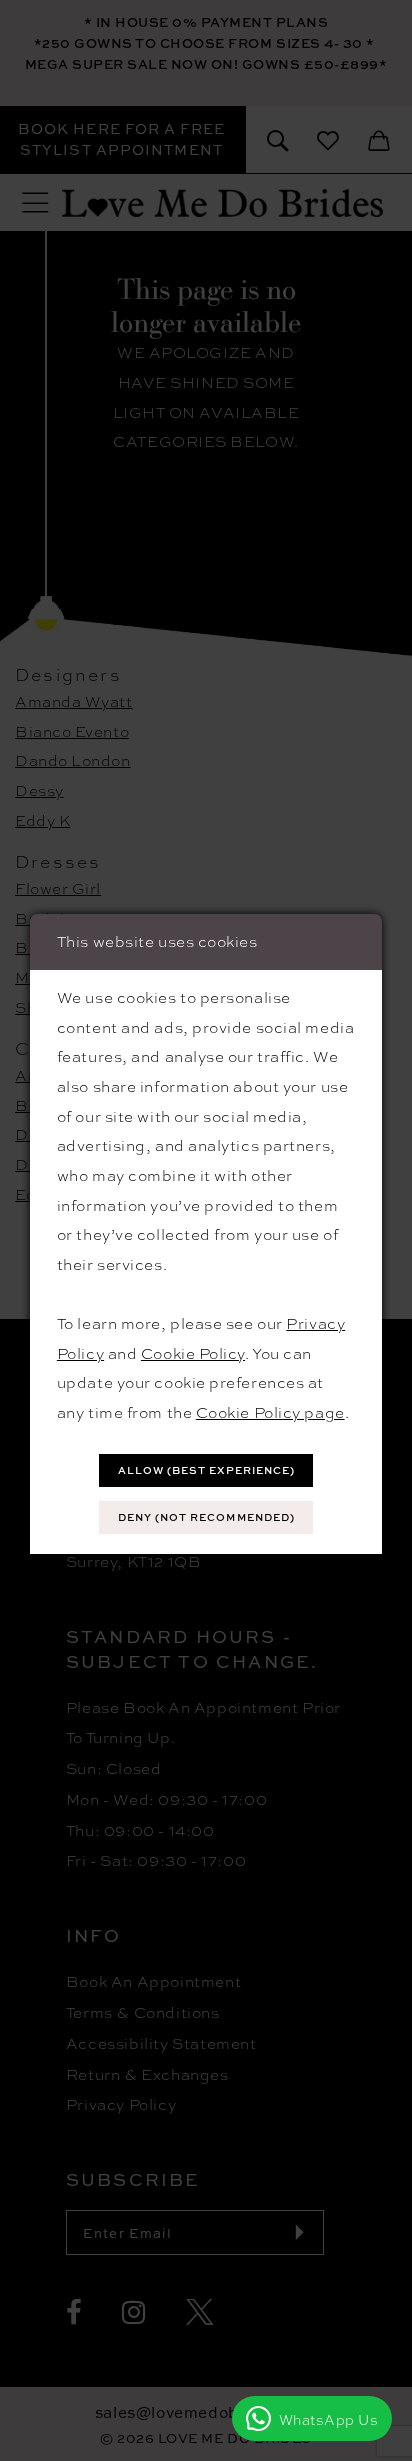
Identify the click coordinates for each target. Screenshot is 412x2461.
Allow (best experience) (207, 1470)
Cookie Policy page (270, 1412)
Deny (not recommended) (206, 1517)
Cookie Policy (193, 1353)
